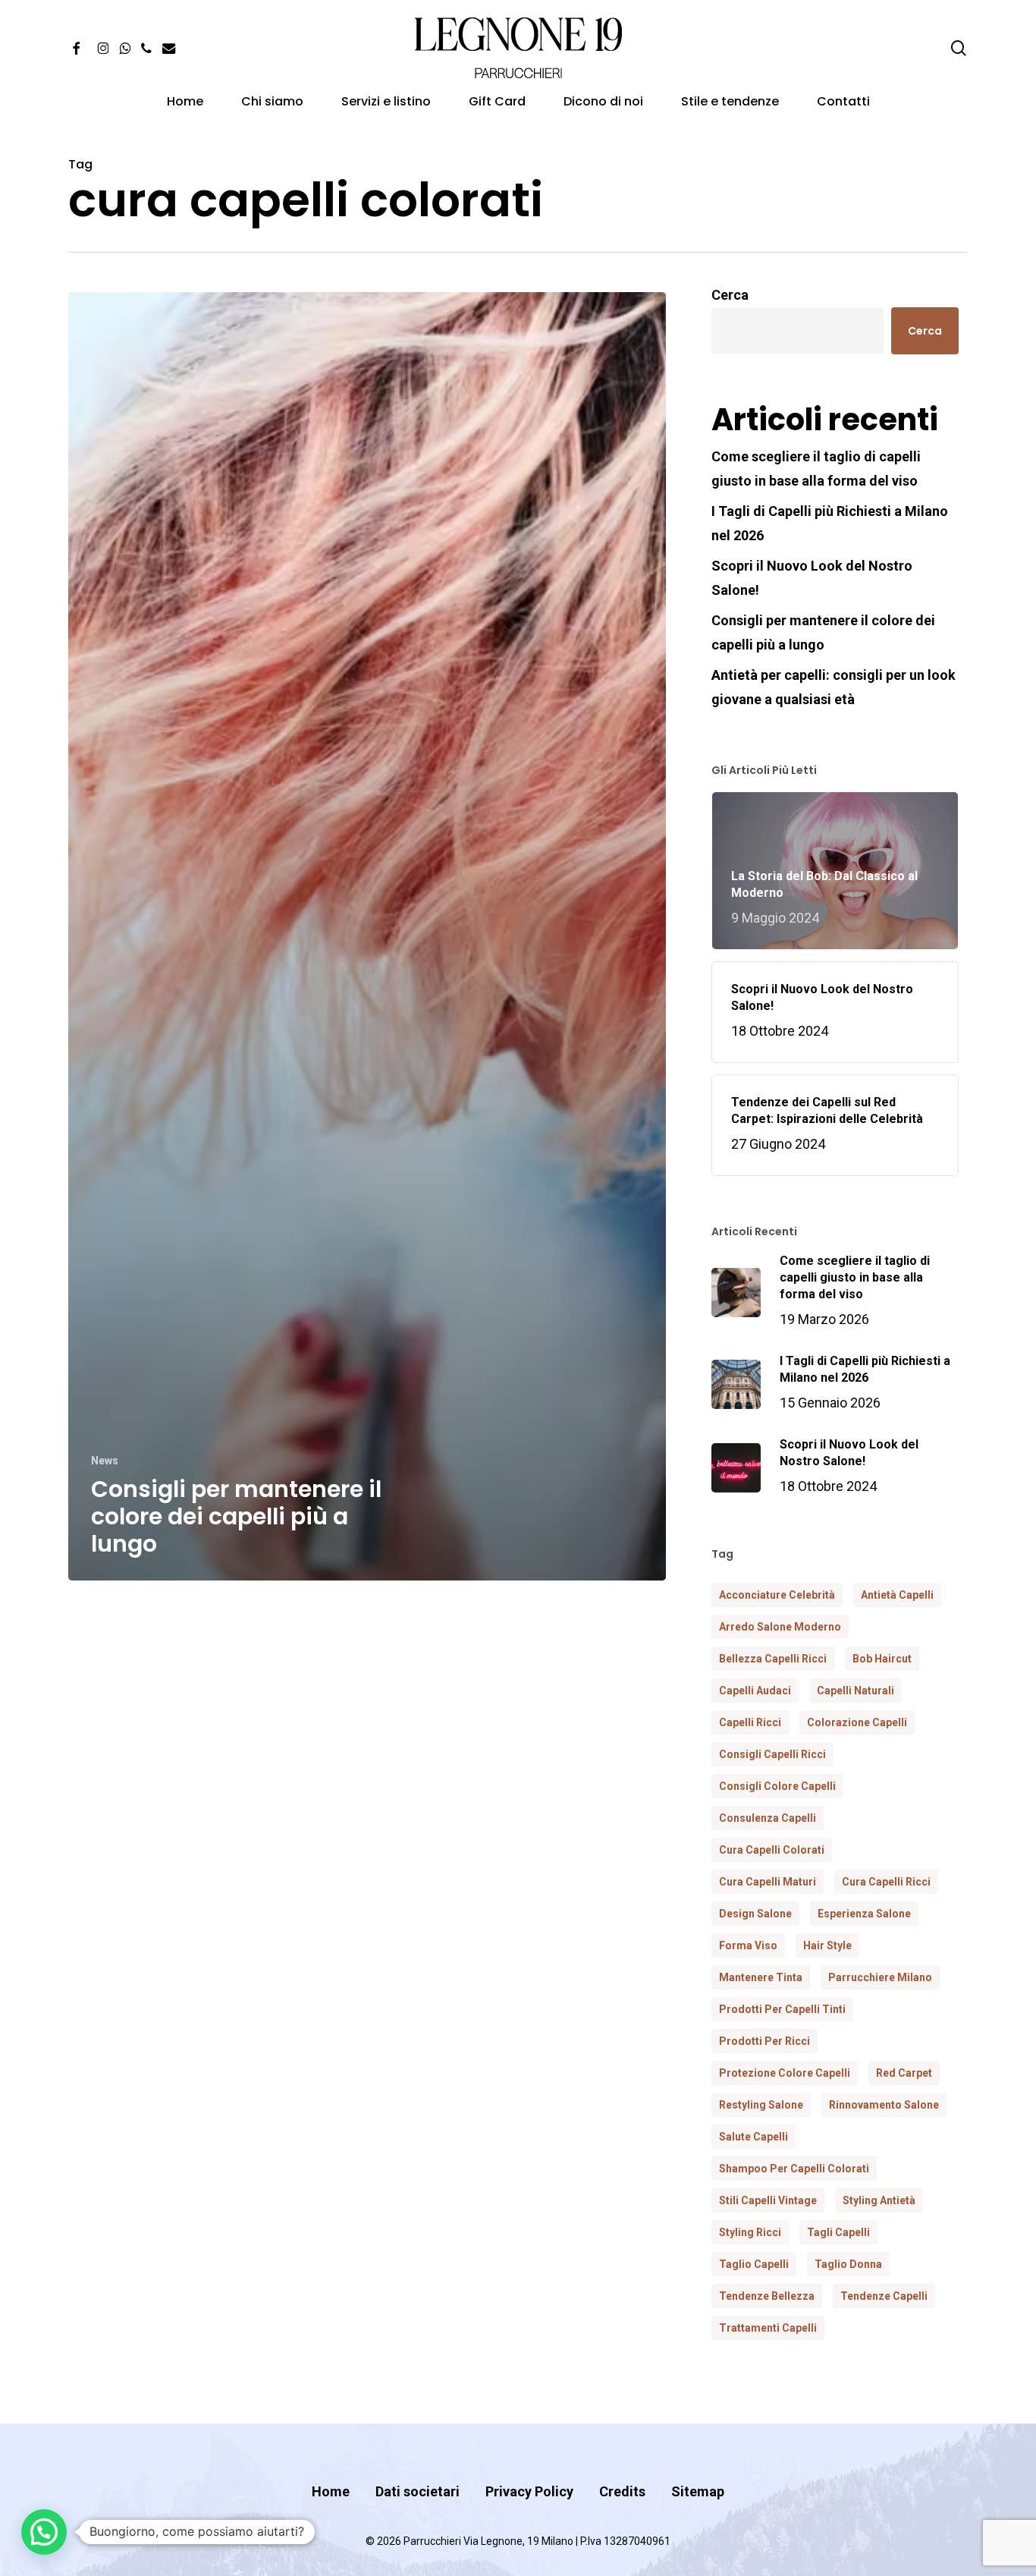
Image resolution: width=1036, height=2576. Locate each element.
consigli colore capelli (777, 1786)
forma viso (748, 1945)
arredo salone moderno (780, 1627)
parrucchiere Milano (880, 1977)
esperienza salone (864, 1914)
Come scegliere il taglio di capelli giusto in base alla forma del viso (816, 469)
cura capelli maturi (768, 1882)
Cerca (730, 295)
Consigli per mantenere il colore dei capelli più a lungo (823, 632)
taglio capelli (754, 2264)
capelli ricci (750, 1722)
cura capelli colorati (772, 1850)
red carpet (904, 2073)
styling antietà (879, 2200)
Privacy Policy (529, 2491)
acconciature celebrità (777, 1595)
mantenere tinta (761, 1977)
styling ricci (750, 2232)
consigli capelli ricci (772, 1754)
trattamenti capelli (768, 2328)
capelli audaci (755, 1691)
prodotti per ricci (764, 2041)
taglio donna (848, 2264)
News (105, 1461)
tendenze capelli (884, 2296)
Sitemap (698, 2491)
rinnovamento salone (884, 2105)
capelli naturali (855, 1691)
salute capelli (753, 2137)
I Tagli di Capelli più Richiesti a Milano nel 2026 (830, 523)
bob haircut (882, 1659)
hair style (827, 1945)
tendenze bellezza (767, 2296)
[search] (959, 48)
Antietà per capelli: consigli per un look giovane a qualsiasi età (834, 687)
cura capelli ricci (886, 1882)
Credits (622, 2491)
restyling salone (761, 2105)
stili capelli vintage (768, 2200)
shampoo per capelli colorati (794, 2169)
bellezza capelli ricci (773, 1659)
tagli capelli (838, 2232)
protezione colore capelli (785, 2073)
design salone (755, 1914)
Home (331, 2491)
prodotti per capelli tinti (782, 2009)
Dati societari (418, 2491)
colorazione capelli (857, 1722)
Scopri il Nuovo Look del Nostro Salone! (812, 578)
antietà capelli (897, 1595)
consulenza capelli (768, 1818)
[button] (44, 2532)
